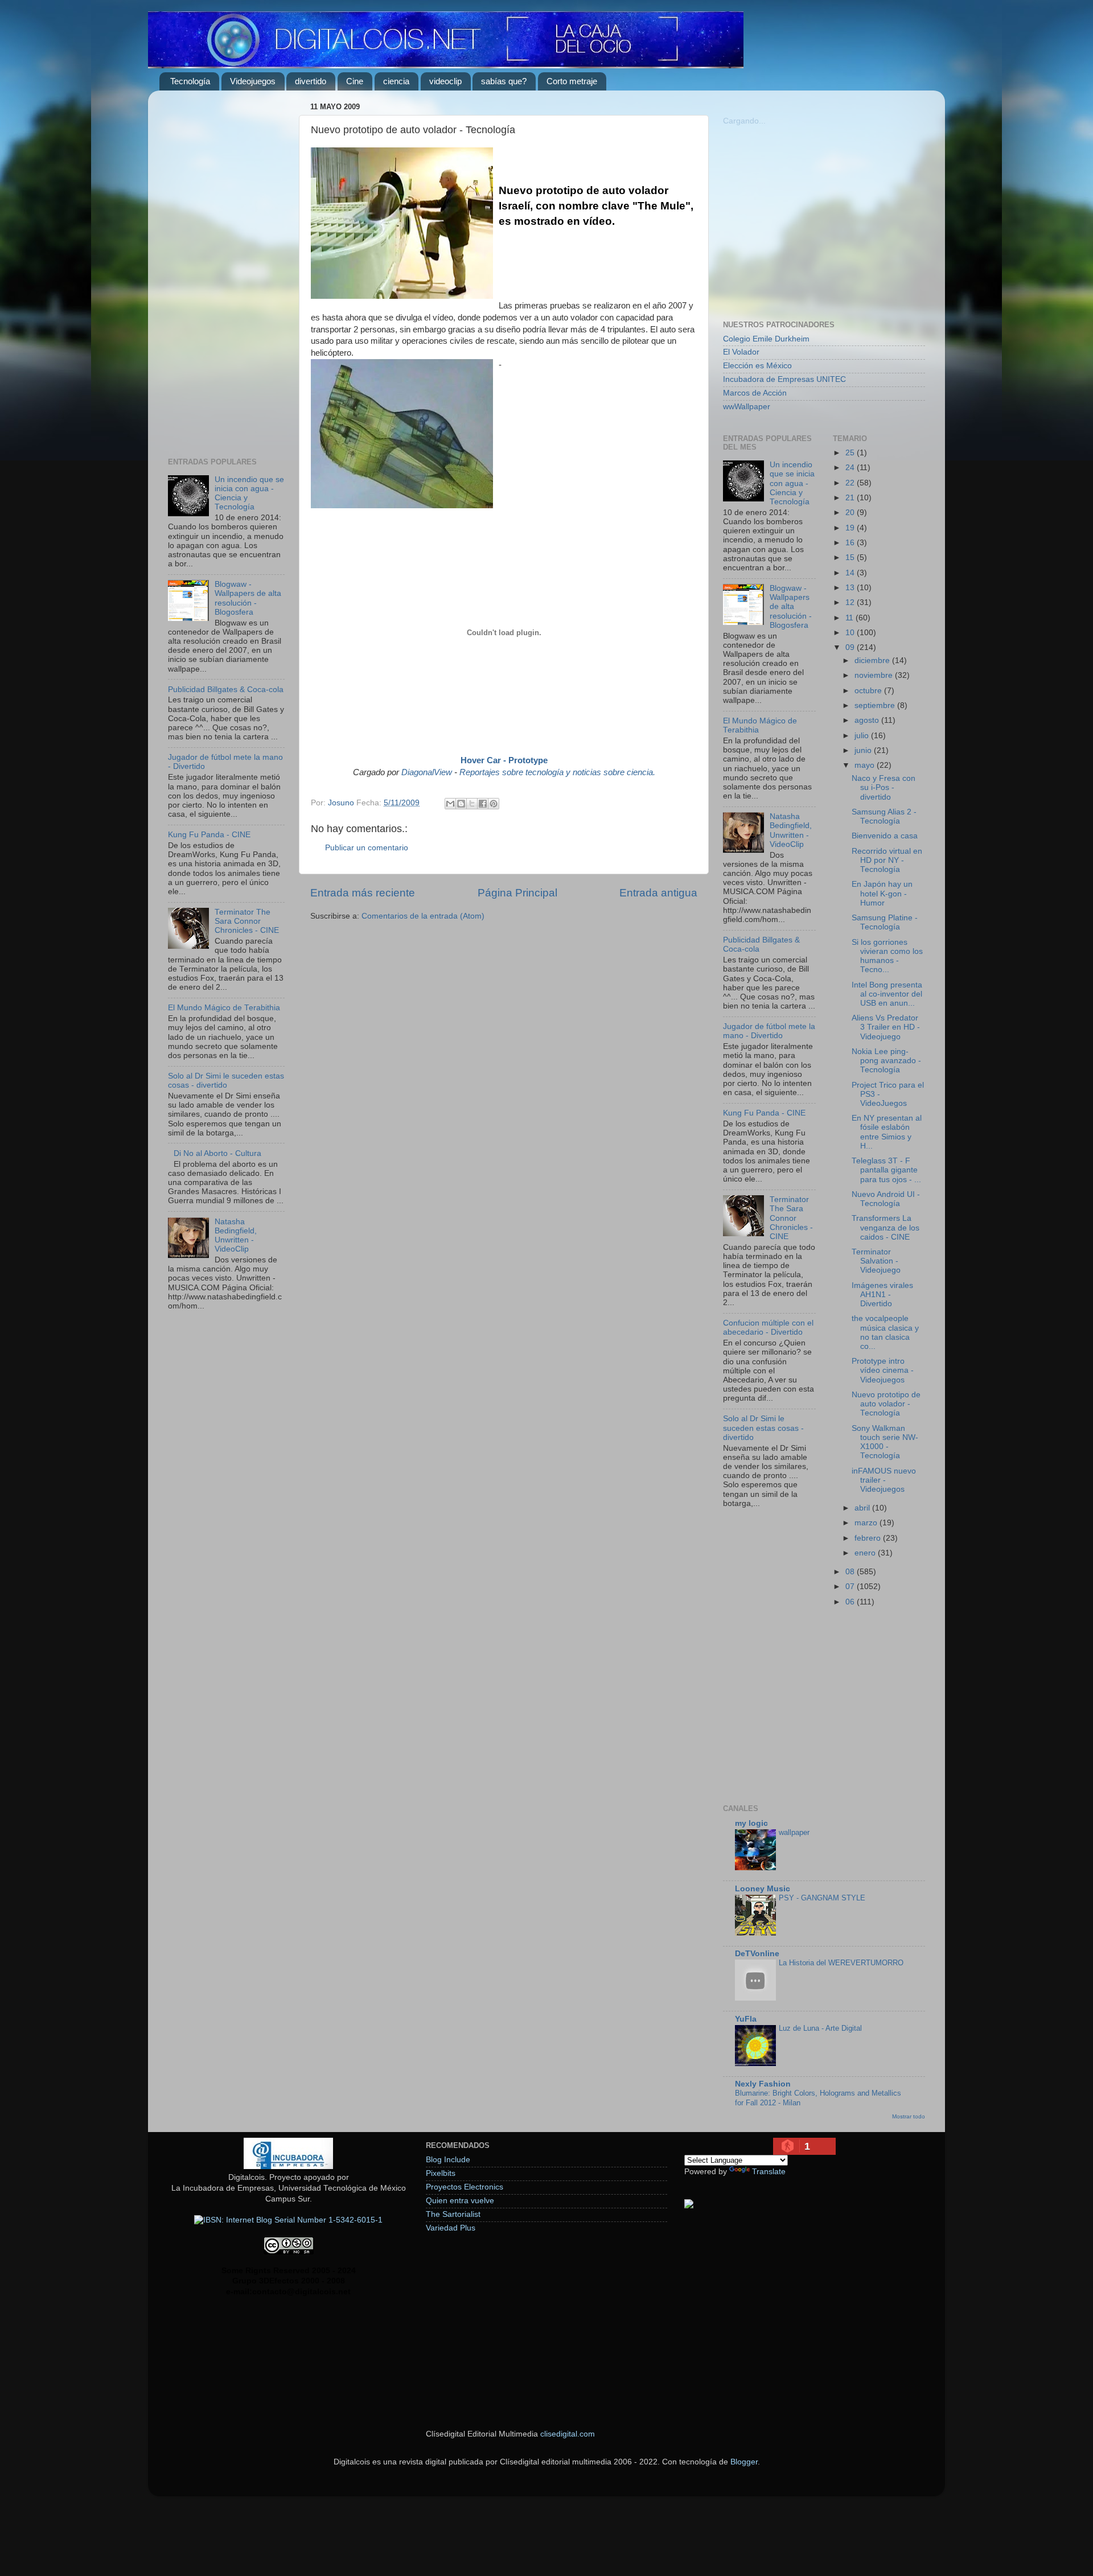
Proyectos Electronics (465, 2187)
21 (851, 498)
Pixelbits (441, 2173)
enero (866, 1553)
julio (863, 736)
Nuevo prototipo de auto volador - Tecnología (886, 1404)
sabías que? (504, 81)
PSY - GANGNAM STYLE (822, 1898)
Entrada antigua (658, 893)
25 (851, 453)
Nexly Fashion (763, 2084)
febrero (869, 1538)
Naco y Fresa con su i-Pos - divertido (884, 787)
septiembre (876, 705)
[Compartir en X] (472, 804)
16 (851, 543)
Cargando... (744, 121)
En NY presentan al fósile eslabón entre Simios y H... (887, 1132)
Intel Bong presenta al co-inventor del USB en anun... (887, 994)
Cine (355, 81)
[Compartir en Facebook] (483, 804)
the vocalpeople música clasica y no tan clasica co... (885, 1332)
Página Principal (517, 893)
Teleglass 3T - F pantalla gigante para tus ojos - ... (886, 1170)
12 (851, 602)
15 (851, 557)
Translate (769, 2172)
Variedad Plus (451, 2228)
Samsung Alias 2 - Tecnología (884, 816)
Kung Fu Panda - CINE (209, 835)
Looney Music (763, 1889)
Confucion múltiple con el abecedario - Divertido (768, 1328)
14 (851, 573)
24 (851, 468)
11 (850, 618)
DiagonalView (427, 772)
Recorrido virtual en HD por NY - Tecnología (887, 860)
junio (864, 750)
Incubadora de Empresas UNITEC (784, 379)
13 (851, 588)
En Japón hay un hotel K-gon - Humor (882, 893)
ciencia (396, 81)
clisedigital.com (568, 2434)
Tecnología (190, 81)
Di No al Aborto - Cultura (217, 1153)
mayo (866, 765)
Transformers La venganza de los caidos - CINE (886, 1227)
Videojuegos (253, 81)
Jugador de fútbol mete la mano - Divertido (769, 1031)
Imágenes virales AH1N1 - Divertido (882, 1295)
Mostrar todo (909, 2116)
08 (851, 1572)
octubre (869, 691)
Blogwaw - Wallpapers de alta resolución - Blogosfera (248, 598)
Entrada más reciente (363, 893)
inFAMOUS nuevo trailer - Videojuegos (884, 1480)
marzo (867, 1523)
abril (863, 1508)
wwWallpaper (747, 407)
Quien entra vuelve (460, 2201)
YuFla (746, 2019)
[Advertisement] (226, 270)
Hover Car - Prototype (504, 760)
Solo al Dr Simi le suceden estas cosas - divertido (226, 1081)
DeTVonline (757, 1954)
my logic (751, 1823)
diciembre (873, 661)
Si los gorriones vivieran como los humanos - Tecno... (887, 956)
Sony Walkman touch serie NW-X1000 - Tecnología (885, 1442)
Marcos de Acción (755, 393)
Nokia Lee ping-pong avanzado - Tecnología (886, 1061)
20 (851, 513)
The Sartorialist (453, 2214)
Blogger (744, 2462)
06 (851, 1602)
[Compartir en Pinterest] (494, 804)
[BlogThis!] (461, 804)
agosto (868, 720)
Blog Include (448, 2160)
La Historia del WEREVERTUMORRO (841, 1963)
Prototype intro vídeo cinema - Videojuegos (883, 1370)
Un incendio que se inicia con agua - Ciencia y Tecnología (792, 483)
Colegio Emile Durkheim (766, 339)
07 (851, 1587)
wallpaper (794, 1832)
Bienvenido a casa (885, 836)
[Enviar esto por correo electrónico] (450, 804)
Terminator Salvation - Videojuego (876, 1261)
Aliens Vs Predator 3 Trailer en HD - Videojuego (886, 1027)
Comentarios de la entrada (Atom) (423, 916)
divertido (311, 81)
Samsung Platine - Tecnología (885, 922)
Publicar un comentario (367, 848)
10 (851, 633)
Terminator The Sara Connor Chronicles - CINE (247, 921)
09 (851, 647)
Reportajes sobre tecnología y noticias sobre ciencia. (557, 772)
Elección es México (757, 366)
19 (851, 528)
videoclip (445, 81)
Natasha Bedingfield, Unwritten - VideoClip (236, 1236)
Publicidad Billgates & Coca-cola (226, 690)
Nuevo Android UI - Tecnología (886, 1199)
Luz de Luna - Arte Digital (820, 2028)
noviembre (875, 675)
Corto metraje (572, 81)
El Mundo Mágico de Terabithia (224, 1008)
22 (851, 483)
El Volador (741, 352)
